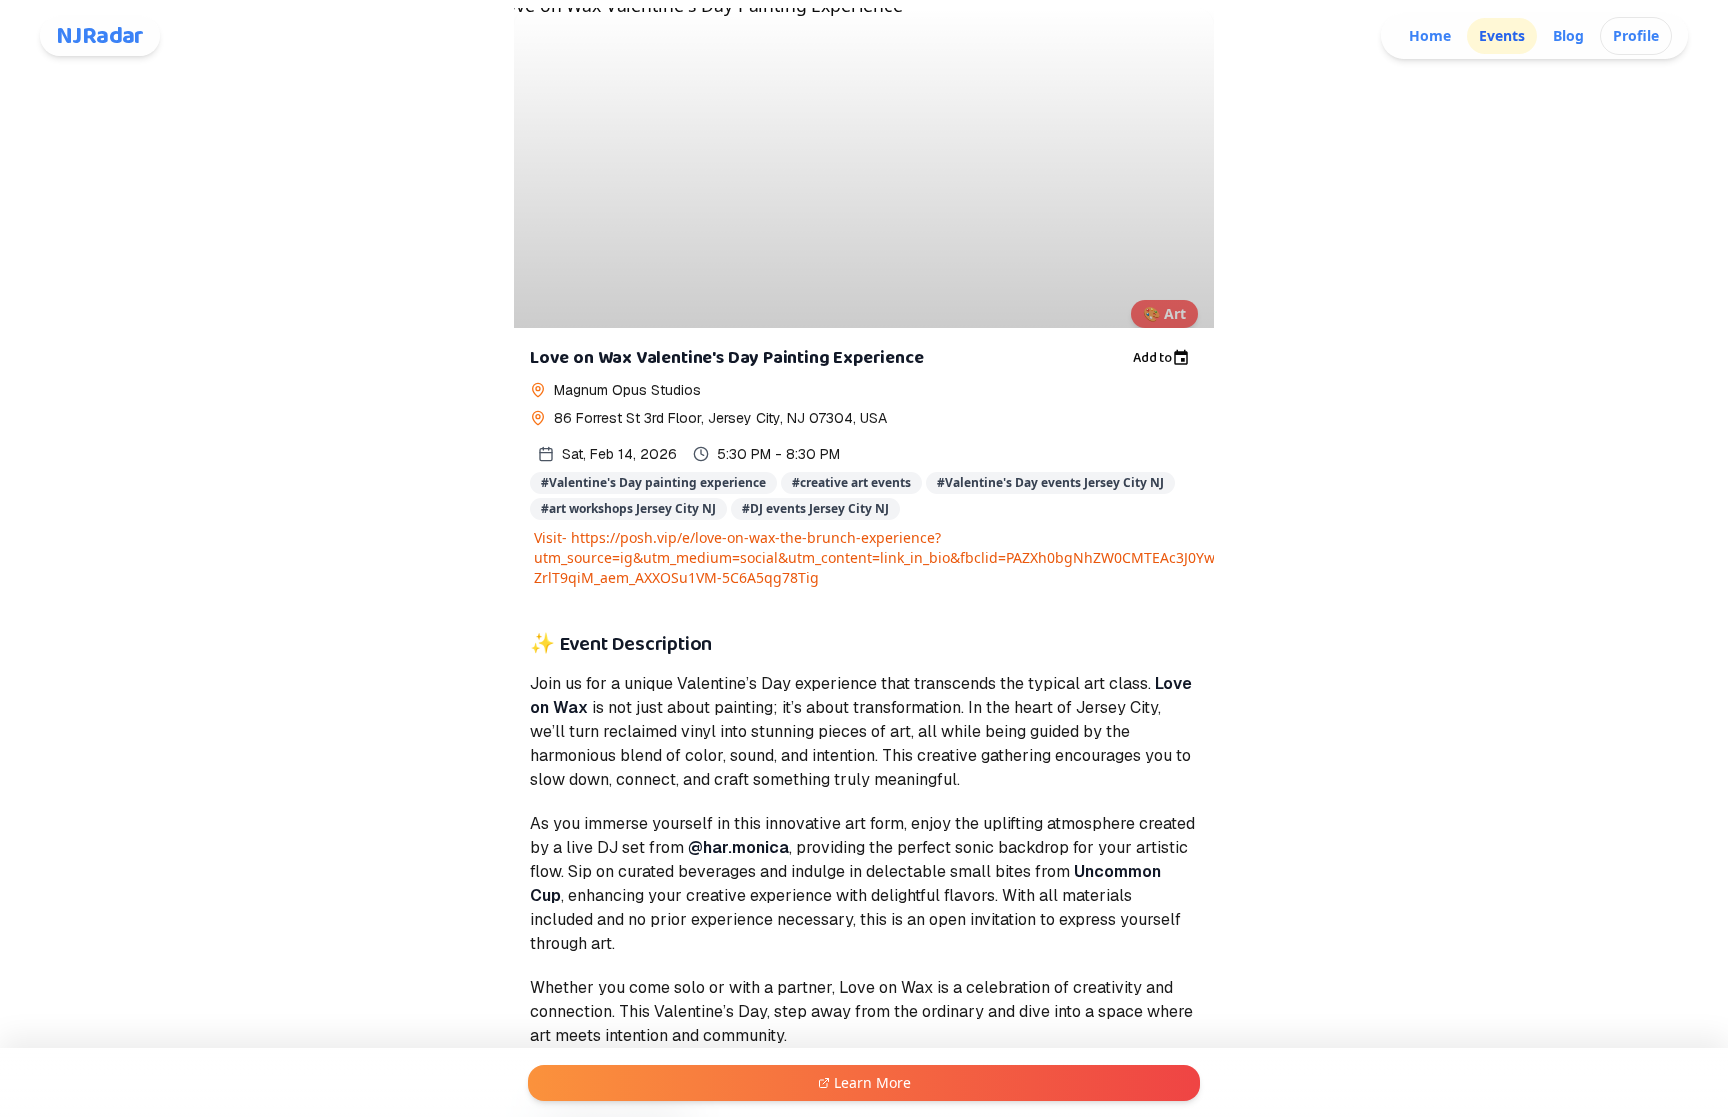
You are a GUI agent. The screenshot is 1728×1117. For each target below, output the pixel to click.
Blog (1568, 35)
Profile (1636, 35)
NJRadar (100, 36)
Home (1430, 35)
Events (1502, 35)
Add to (1152, 358)
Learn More (872, 1082)
